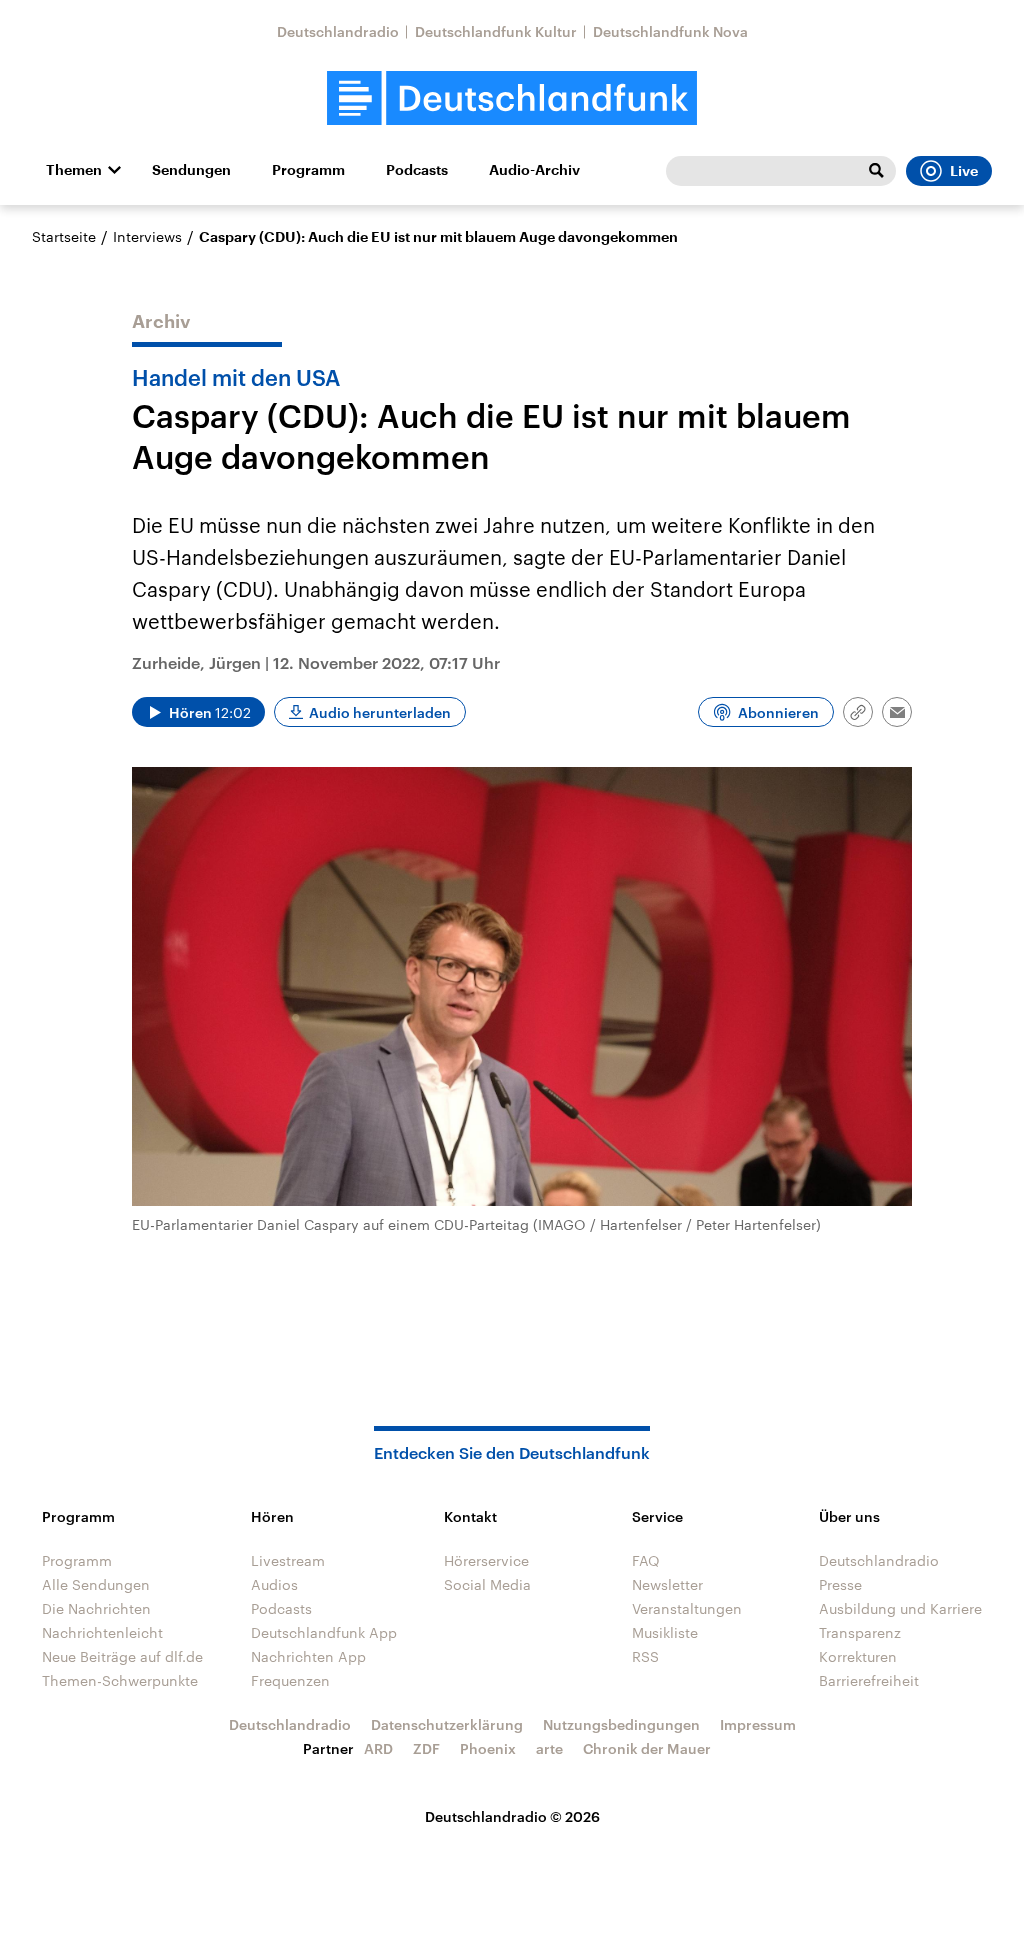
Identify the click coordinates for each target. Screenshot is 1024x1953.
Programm (308, 170)
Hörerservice (486, 1560)
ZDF (426, 1748)
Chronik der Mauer (647, 1748)
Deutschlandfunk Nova (670, 31)
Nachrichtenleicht (102, 1632)
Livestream (288, 1560)
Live (964, 171)
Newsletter (667, 1584)
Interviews (147, 236)
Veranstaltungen (687, 1608)
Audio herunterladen (380, 712)
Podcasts (417, 170)
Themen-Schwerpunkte (120, 1680)
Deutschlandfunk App (324, 1632)
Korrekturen (858, 1656)
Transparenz (860, 1632)
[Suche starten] (876, 171)
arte (549, 1748)
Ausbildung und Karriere (900, 1608)
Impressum (758, 1724)
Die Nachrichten (96, 1608)
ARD (378, 1748)
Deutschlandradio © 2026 (512, 1816)
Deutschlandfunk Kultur (496, 31)
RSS (645, 1656)
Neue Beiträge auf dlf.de (122, 1656)
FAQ (646, 1560)
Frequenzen (290, 1680)
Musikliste (665, 1632)
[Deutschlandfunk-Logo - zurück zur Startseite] (512, 98)
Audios (274, 1584)
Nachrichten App (308, 1656)
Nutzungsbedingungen (621, 1724)
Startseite (64, 236)
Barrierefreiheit (869, 1680)
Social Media (487, 1584)
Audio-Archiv (534, 170)
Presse (840, 1584)
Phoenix (488, 1748)
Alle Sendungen (96, 1584)
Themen (74, 170)
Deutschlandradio (338, 31)
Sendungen (191, 170)
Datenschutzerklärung (447, 1724)
